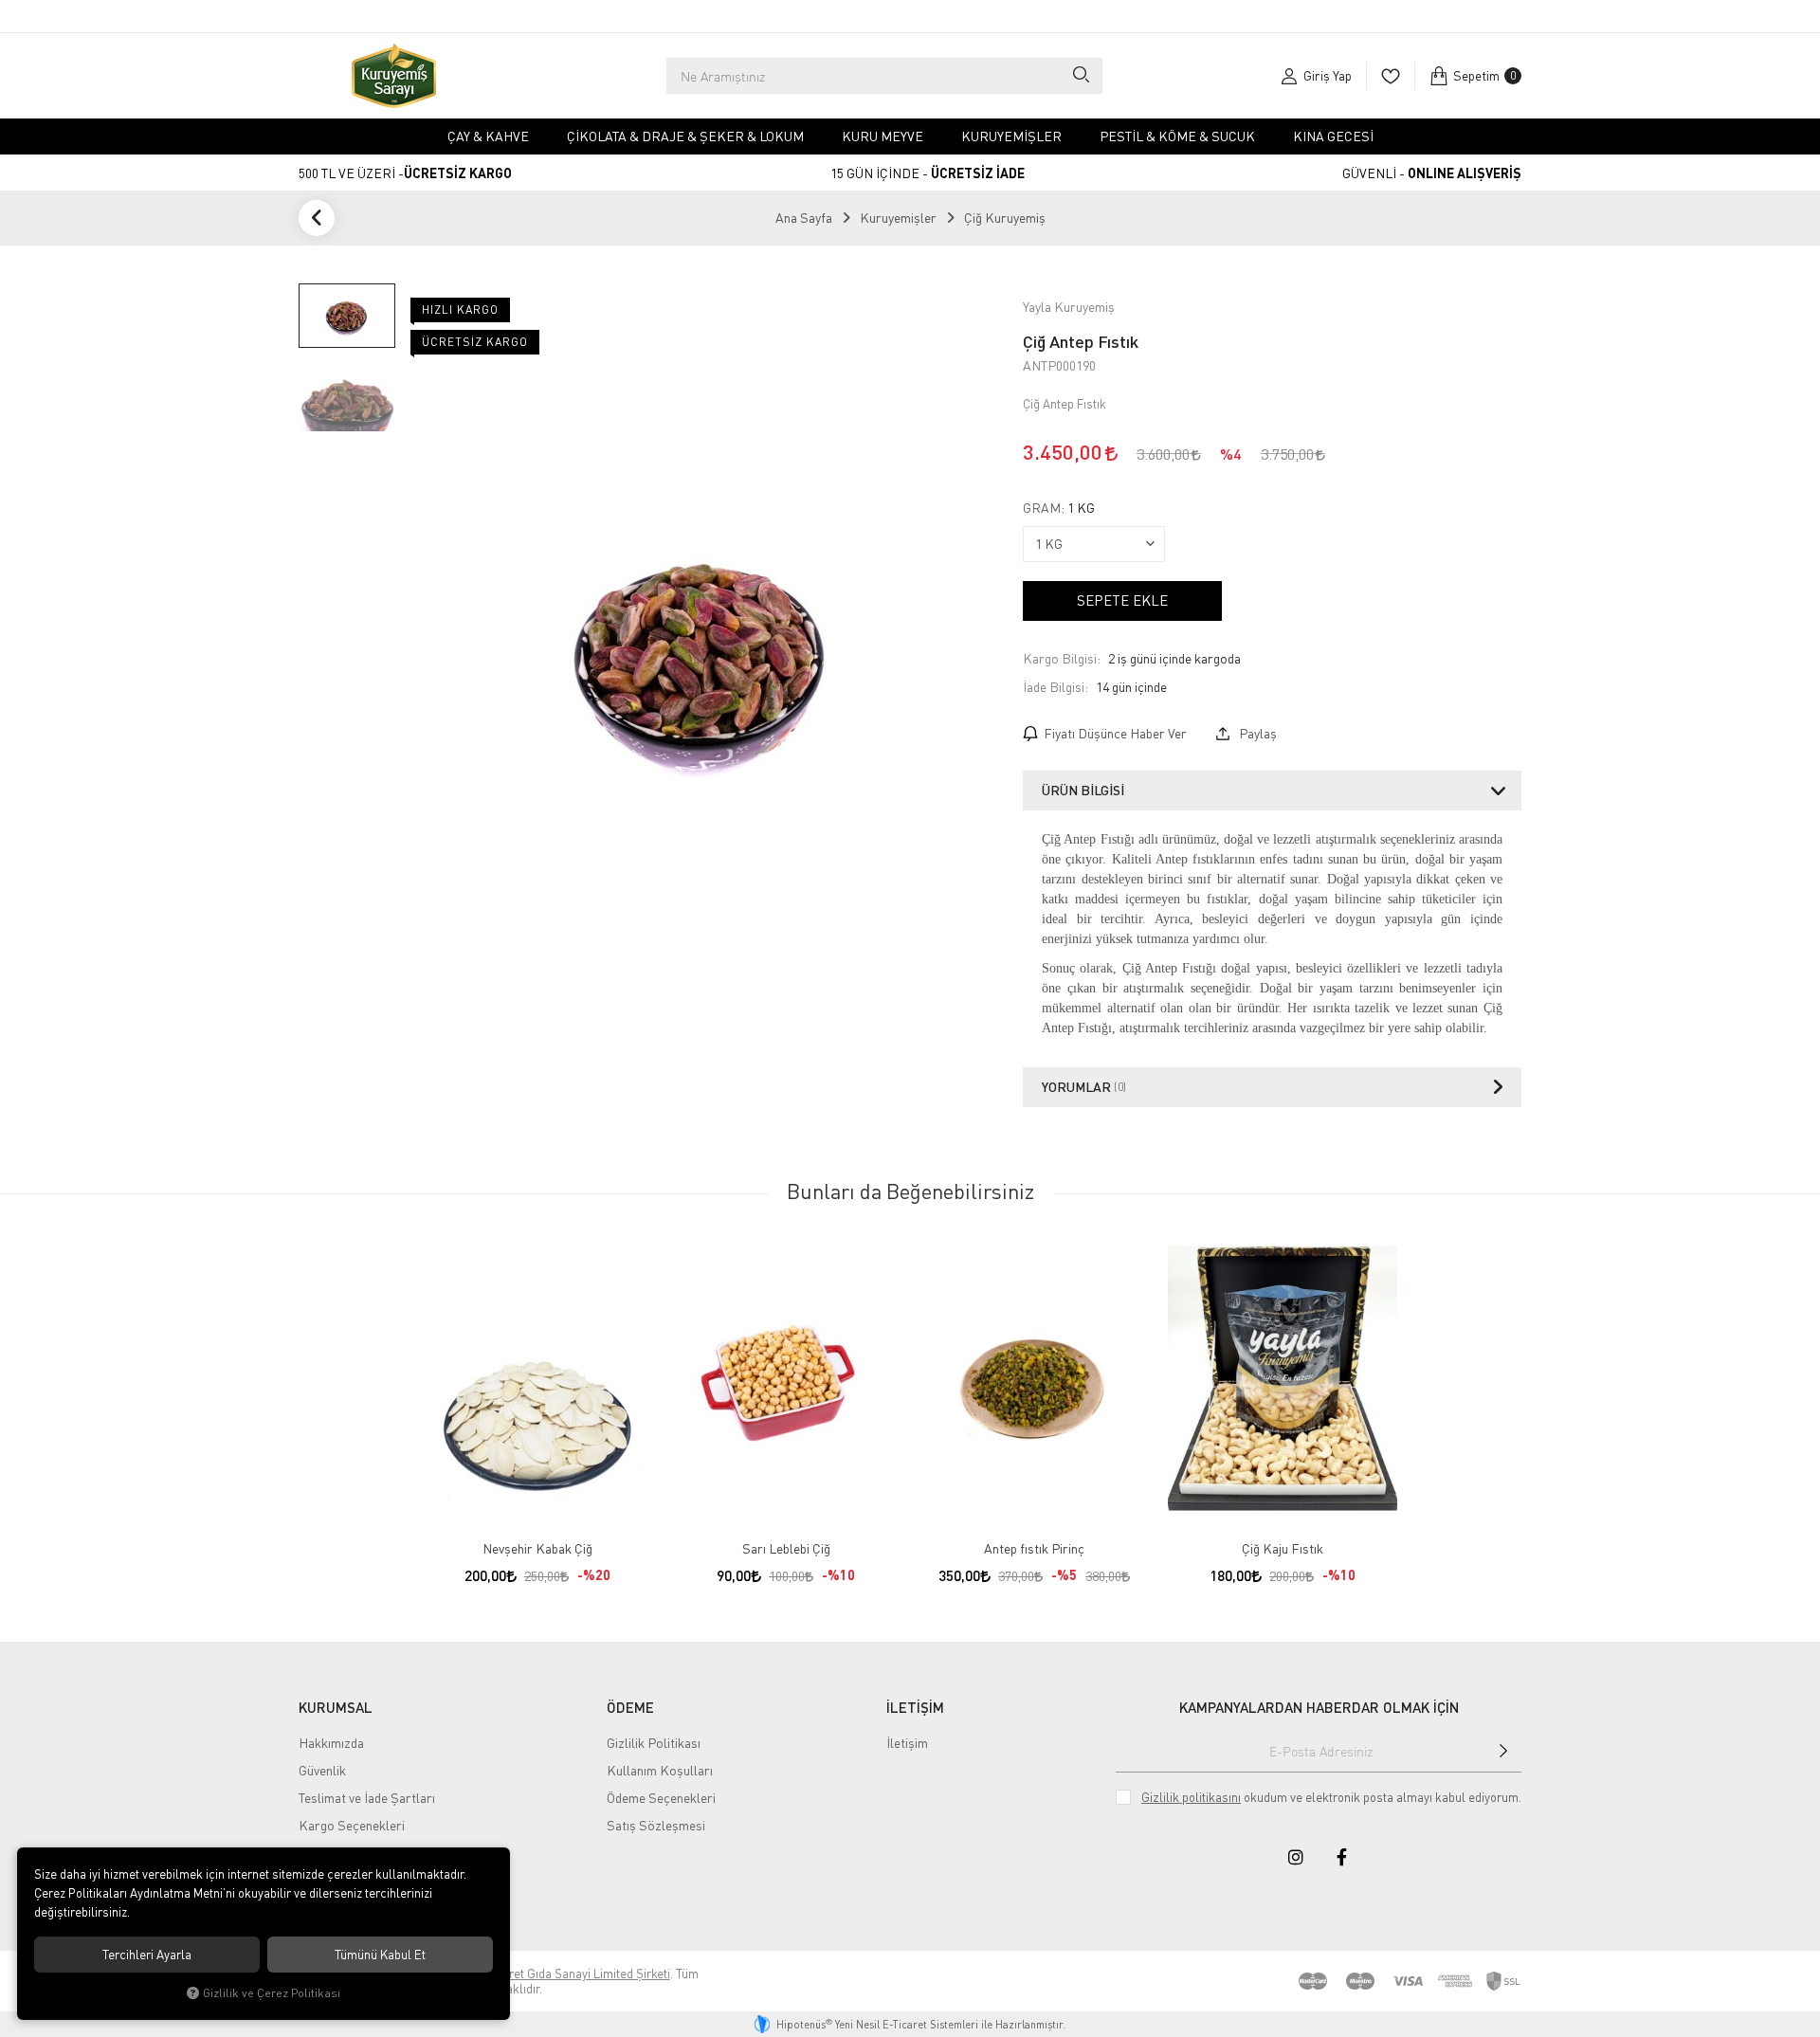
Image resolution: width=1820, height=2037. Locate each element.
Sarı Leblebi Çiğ (786, 1548)
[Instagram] (1296, 1857)
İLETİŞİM (915, 1707)
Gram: (1059, 508)
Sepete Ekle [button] (1122, 600)
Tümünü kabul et (380, 1955)
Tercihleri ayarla (147, 1955)
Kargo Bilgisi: (1062, 658)
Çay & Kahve (488, 136)
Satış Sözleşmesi (656, 1825)
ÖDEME (630, 1707)
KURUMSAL (336, 1707)
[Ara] (1080, 76)
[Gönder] (1503, 1751)
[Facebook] (1341, 1857)
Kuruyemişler (1011, 136)
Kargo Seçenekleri (352, 1825)
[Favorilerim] (1390, 76)
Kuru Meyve (883, 136)
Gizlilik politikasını (1191, 1797)
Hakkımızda (331, 1743)
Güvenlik (322, 1770)
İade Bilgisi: (1056, 687)
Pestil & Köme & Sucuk (1177, 136)
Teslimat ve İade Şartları (367, 1798)
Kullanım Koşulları (660, 1770)
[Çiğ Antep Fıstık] (703, 652)
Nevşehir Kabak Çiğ (537, 1548)
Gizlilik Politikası (654, 1743)
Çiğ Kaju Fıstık (1283, 1548)
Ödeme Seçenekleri (661, 1798)
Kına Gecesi (1333, 136)
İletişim (907, 1743)
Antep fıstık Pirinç (1034, 1548)
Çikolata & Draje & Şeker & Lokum (685, 136)
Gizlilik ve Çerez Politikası (272, 1993)
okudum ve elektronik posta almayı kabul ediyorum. (1331, 1797)
